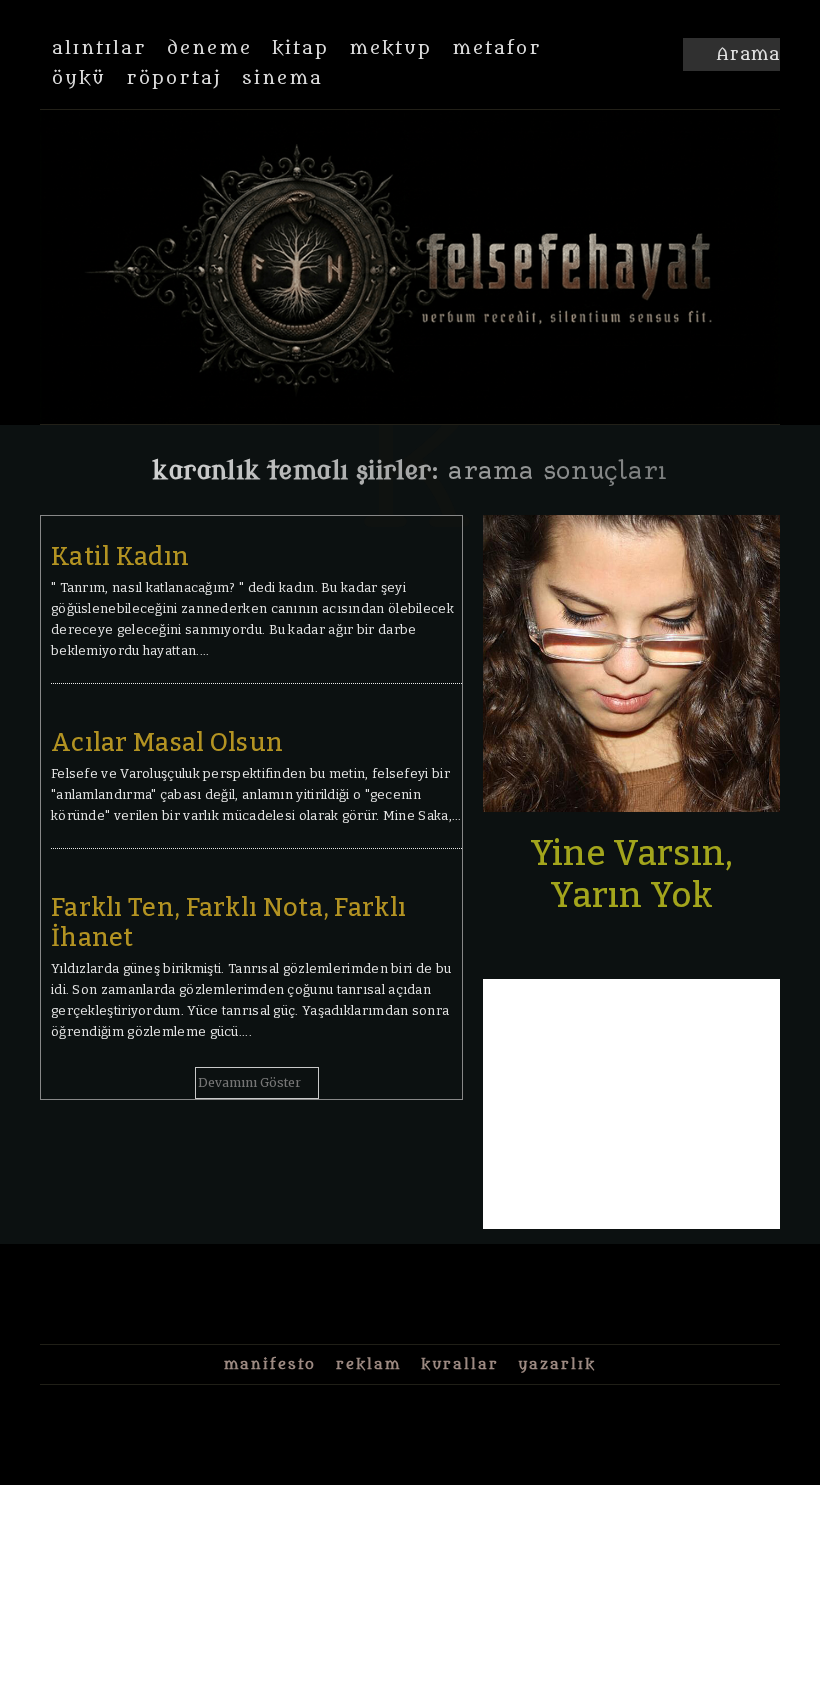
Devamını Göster (249, 1082)
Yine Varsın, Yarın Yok (632, 874)
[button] (731, 55)
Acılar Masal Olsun (167, 743)
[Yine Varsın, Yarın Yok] (631, 663)
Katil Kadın (120, 557)
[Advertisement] (631, 1104)
